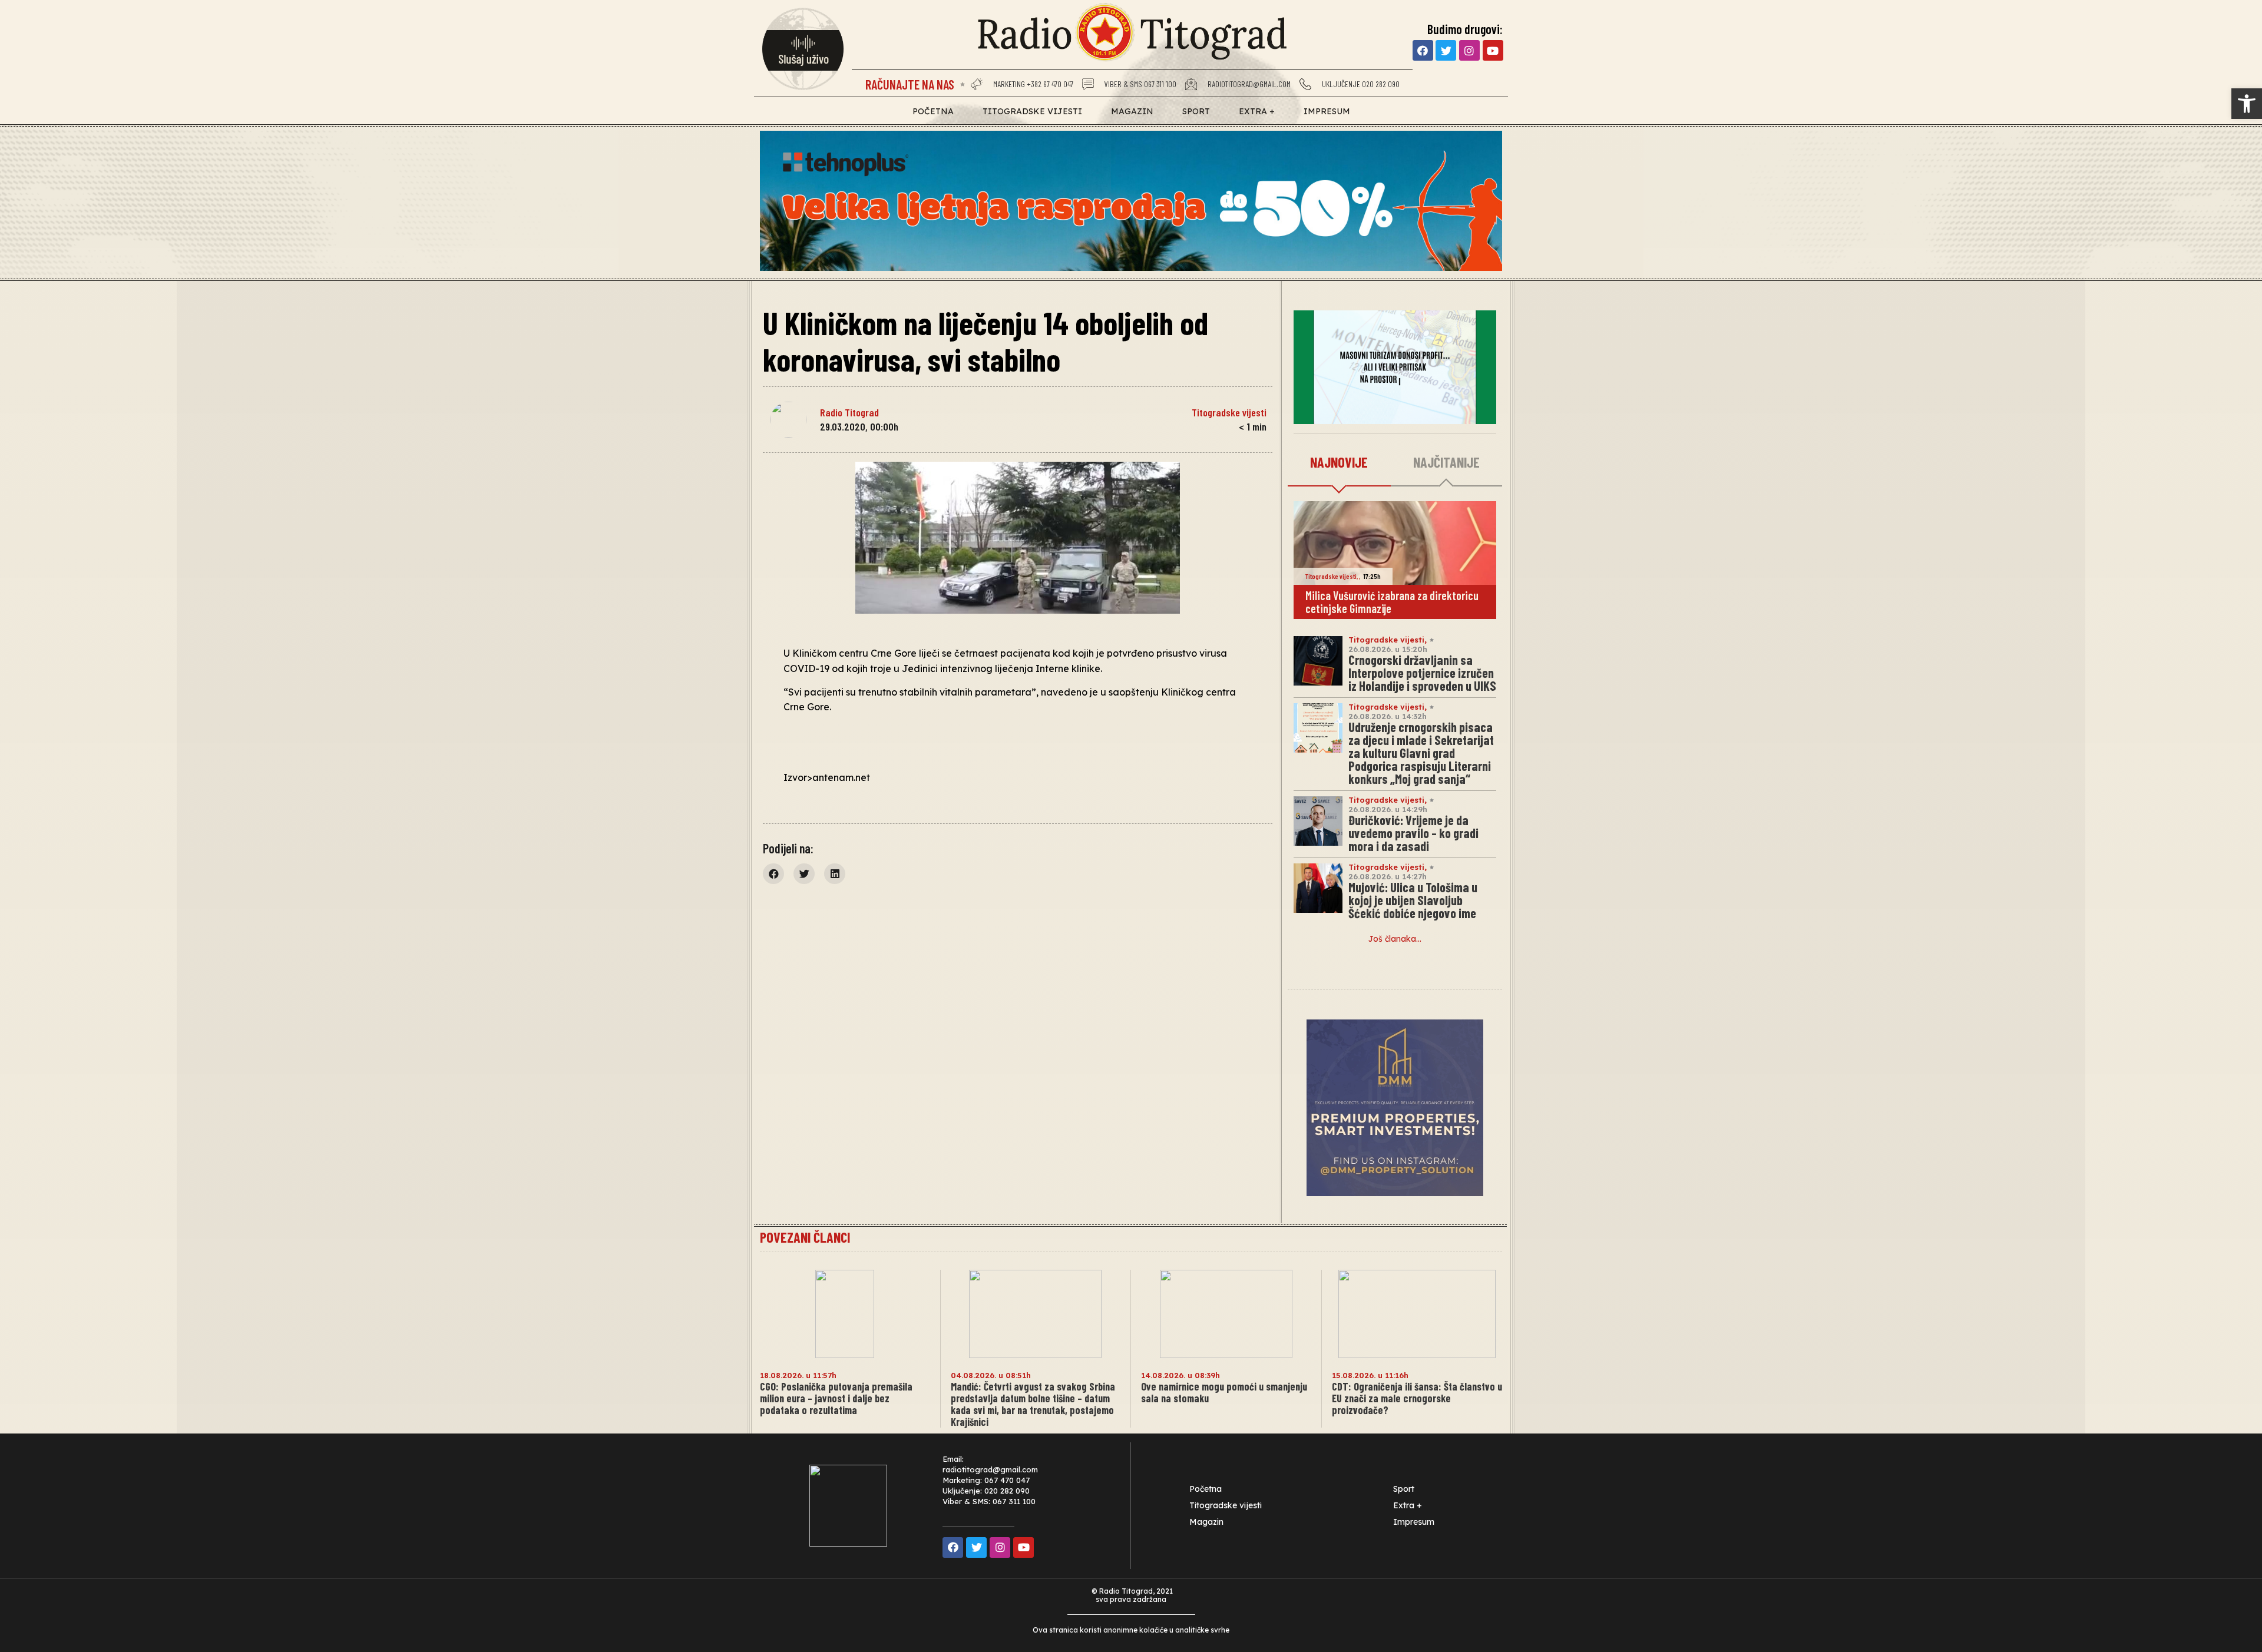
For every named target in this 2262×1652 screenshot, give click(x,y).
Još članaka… (1395, 939)
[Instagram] (1469, 50)
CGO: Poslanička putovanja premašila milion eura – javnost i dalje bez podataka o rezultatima (836, 1398)
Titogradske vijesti (1032, 111)
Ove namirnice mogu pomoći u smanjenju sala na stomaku (1224, 1392)
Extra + (1257, 111)
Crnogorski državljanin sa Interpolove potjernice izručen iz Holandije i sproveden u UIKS (1422, 673)
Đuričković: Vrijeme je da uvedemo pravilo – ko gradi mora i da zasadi (1413, 833)
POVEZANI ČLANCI (805, 1237)
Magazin (1132, 111)
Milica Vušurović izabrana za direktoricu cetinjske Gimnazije (1392, 602)
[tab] (1339, 463)
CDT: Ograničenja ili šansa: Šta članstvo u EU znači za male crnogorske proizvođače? (1417, 1398)
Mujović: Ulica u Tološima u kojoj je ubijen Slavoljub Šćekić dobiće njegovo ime (1413, 900)
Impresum (1327, 111)
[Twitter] (1446, 50)
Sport (1196, 111)
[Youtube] (1493, 50)
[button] (2247, 104)
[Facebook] (1423, 50)
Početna (933, 111)
